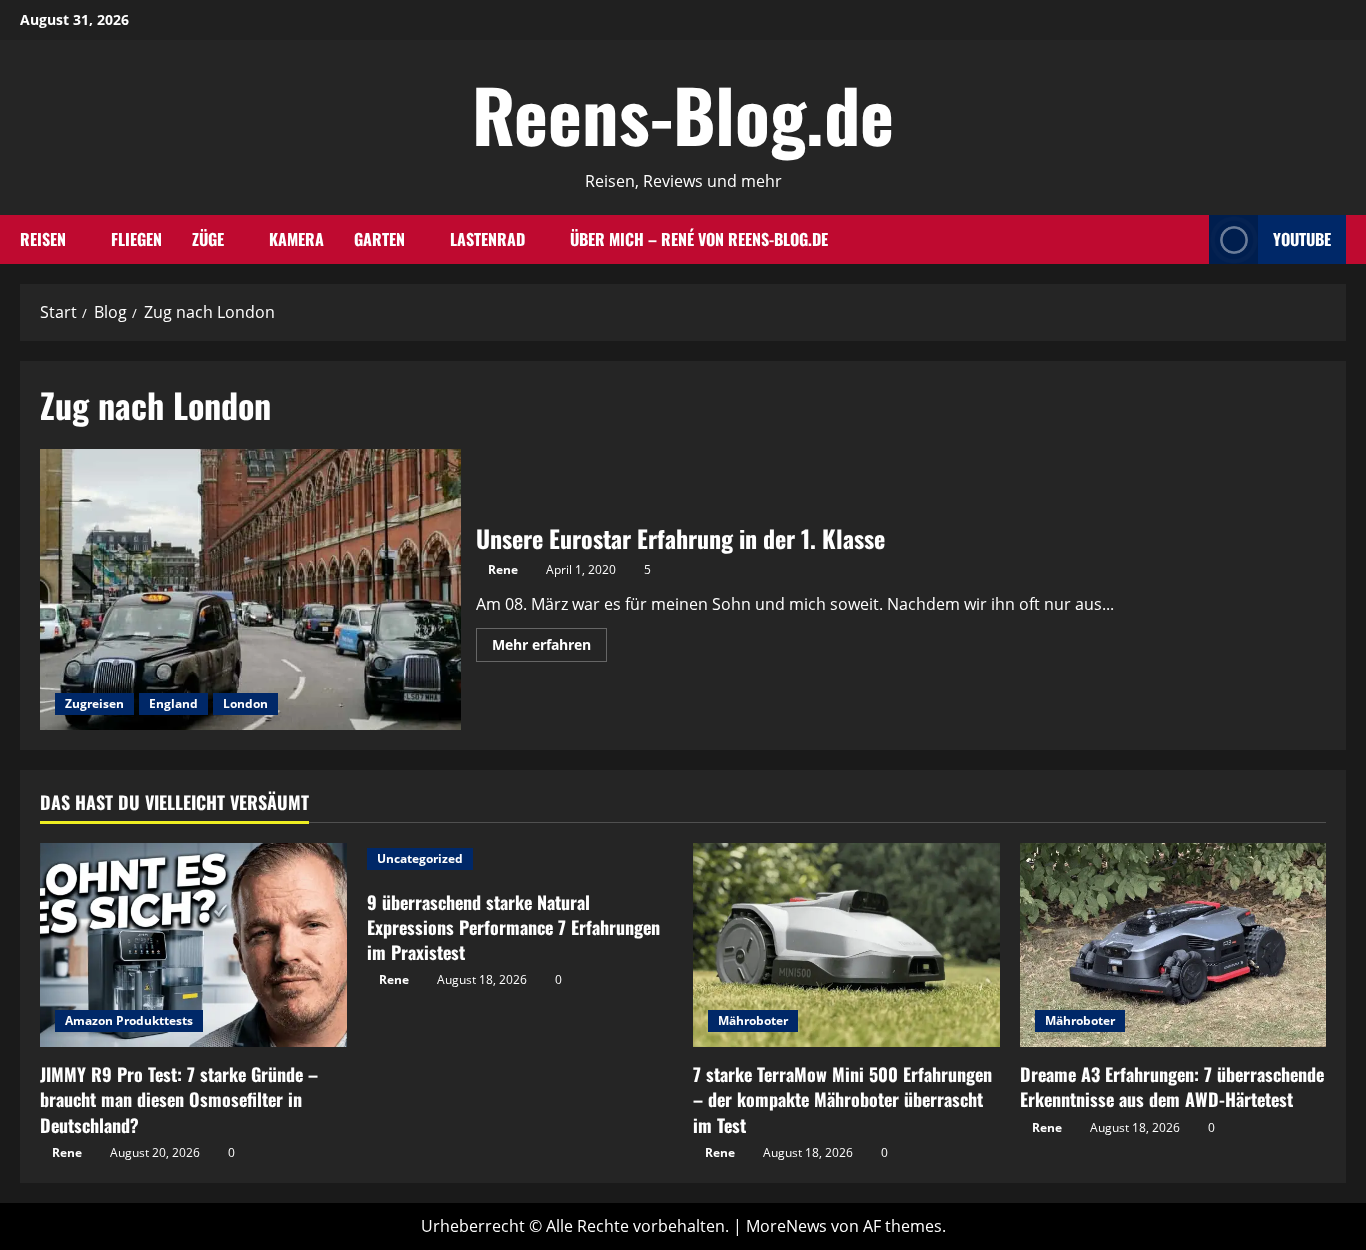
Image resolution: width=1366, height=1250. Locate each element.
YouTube (1302, 239)
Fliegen (136, 239)
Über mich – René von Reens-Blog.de (699, 239)
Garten (379, 239)
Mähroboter (753, 1020)
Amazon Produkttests (129, 1020)
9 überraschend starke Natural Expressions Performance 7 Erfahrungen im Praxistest (513, 927)
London (245, 703)
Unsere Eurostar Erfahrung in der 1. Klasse (250, 589)
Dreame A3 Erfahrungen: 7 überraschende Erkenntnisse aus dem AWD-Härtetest (1172, 1086)
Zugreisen (94, 703)
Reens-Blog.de (683, 113)
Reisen (43, 239)
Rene (503, 569)
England (173, 703)
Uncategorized (420, 858)
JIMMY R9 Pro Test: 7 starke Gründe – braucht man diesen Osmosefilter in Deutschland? (179, 1099)
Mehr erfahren (549, 648)
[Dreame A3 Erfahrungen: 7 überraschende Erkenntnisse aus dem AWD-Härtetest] (1173, 945)
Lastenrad (487, 239)
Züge (208, 239)
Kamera (296, 239)
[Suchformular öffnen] (1188, 239)
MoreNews (786, 1226)
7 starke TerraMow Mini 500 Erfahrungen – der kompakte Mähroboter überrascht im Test (842, 1099)
